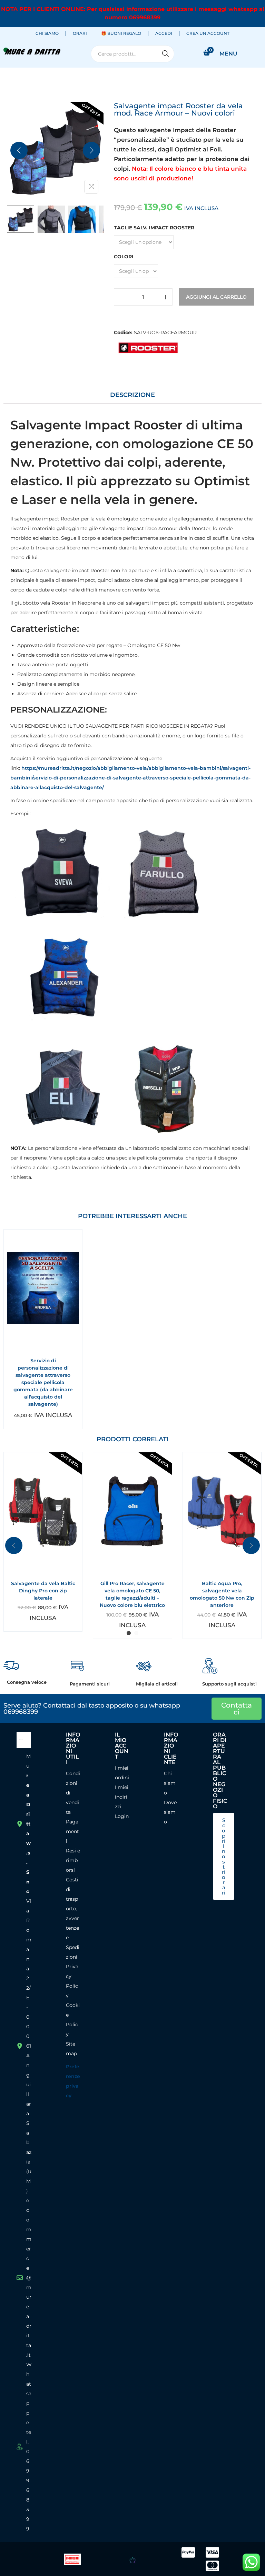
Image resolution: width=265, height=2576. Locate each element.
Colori (124, 257)
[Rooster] (148, 348)
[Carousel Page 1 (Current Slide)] (129, 1633)
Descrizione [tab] (132, 395)
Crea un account (208, 33)
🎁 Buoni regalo (121, 33)
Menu (228, 54)
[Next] (91, 150)
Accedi (164, 33)
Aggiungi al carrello (216, 297)
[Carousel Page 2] (136, 1633)
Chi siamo (47, 33)
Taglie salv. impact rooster (154, 228)
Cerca (166, 54)
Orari (80, 33)
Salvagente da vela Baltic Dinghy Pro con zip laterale (43, 1591)
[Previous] (19, 150)
